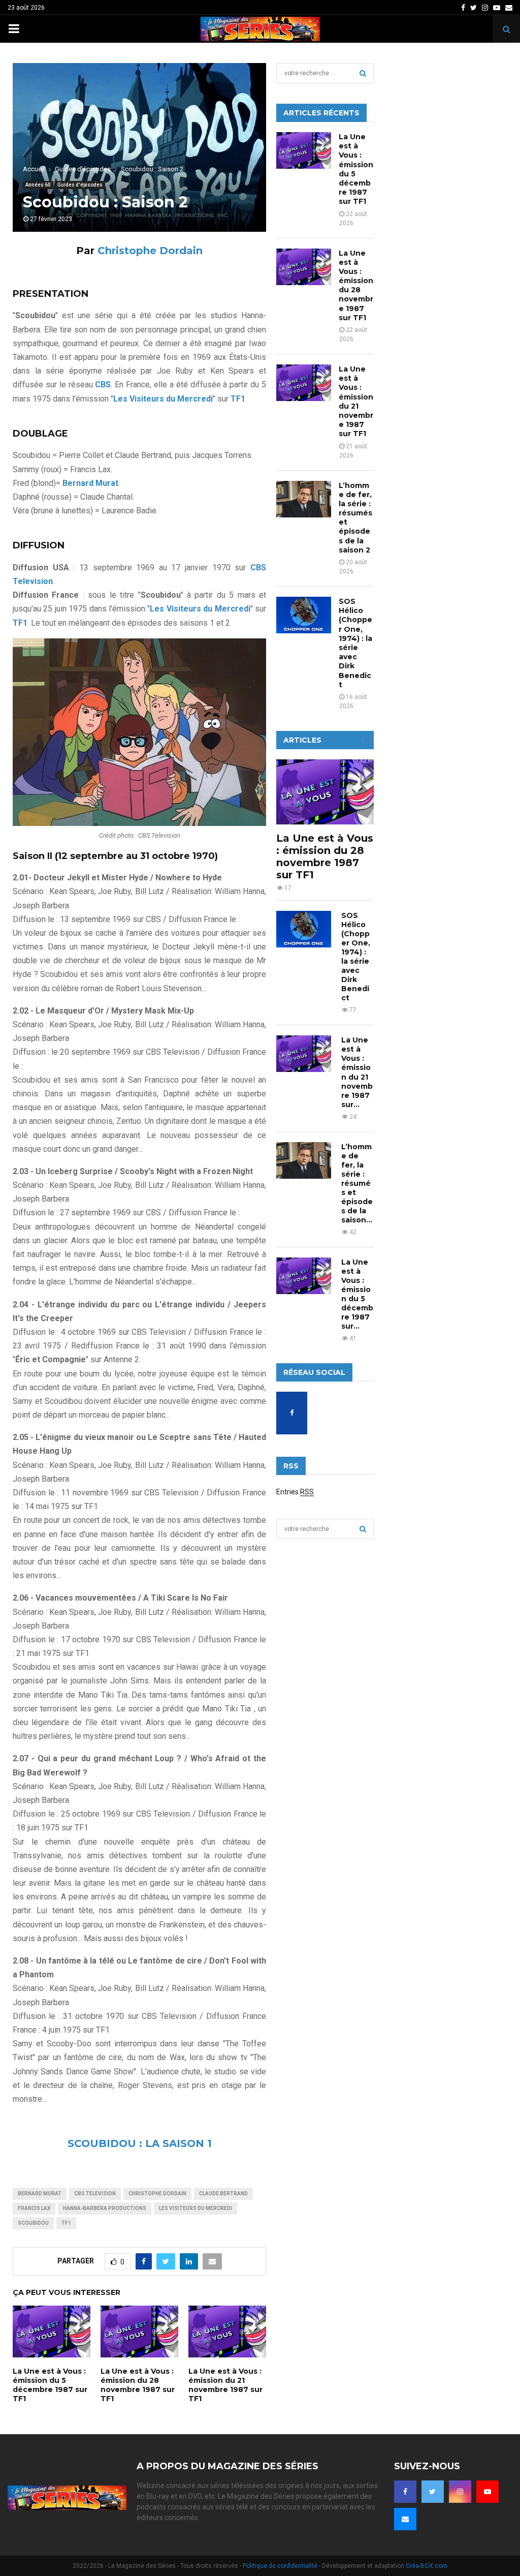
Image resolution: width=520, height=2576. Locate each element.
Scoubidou (33, 2223)
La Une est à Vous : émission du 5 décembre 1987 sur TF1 (50, 2385)
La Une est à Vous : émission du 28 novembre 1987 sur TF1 (138, 2385)
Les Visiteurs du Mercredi (196, 2208)
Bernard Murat (40, 2194)
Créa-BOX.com (427, 2566)
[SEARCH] (363, 73)
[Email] (405, 2519)
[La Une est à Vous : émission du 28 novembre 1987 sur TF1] (304, 267)
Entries (295, 1492)
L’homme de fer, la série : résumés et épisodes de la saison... (357, 1183)
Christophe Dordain (150, 251)
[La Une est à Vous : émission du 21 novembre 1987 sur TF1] (304, 383)
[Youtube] (487, 2492)
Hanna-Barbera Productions (105, 2208)
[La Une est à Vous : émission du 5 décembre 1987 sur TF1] (304, 150)
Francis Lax (34, 2208)
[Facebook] (405, 2492)
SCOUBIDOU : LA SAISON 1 (140, 2143)
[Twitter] (433, 2492)
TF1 (66, 2223)
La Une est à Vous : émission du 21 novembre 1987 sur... (357, 1072)
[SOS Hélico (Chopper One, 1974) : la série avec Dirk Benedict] (304, 615)
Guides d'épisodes (80, 185)
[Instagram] (460, 2492)
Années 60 (38, 185)
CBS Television (95, 2194)
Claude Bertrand (223, 2194)
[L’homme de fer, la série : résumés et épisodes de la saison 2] (304, 499)
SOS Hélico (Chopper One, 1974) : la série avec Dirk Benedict (355, 643)
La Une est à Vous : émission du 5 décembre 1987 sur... (357, 1294)
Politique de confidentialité (280, 2566)
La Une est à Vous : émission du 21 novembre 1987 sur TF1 (225, 2385)
